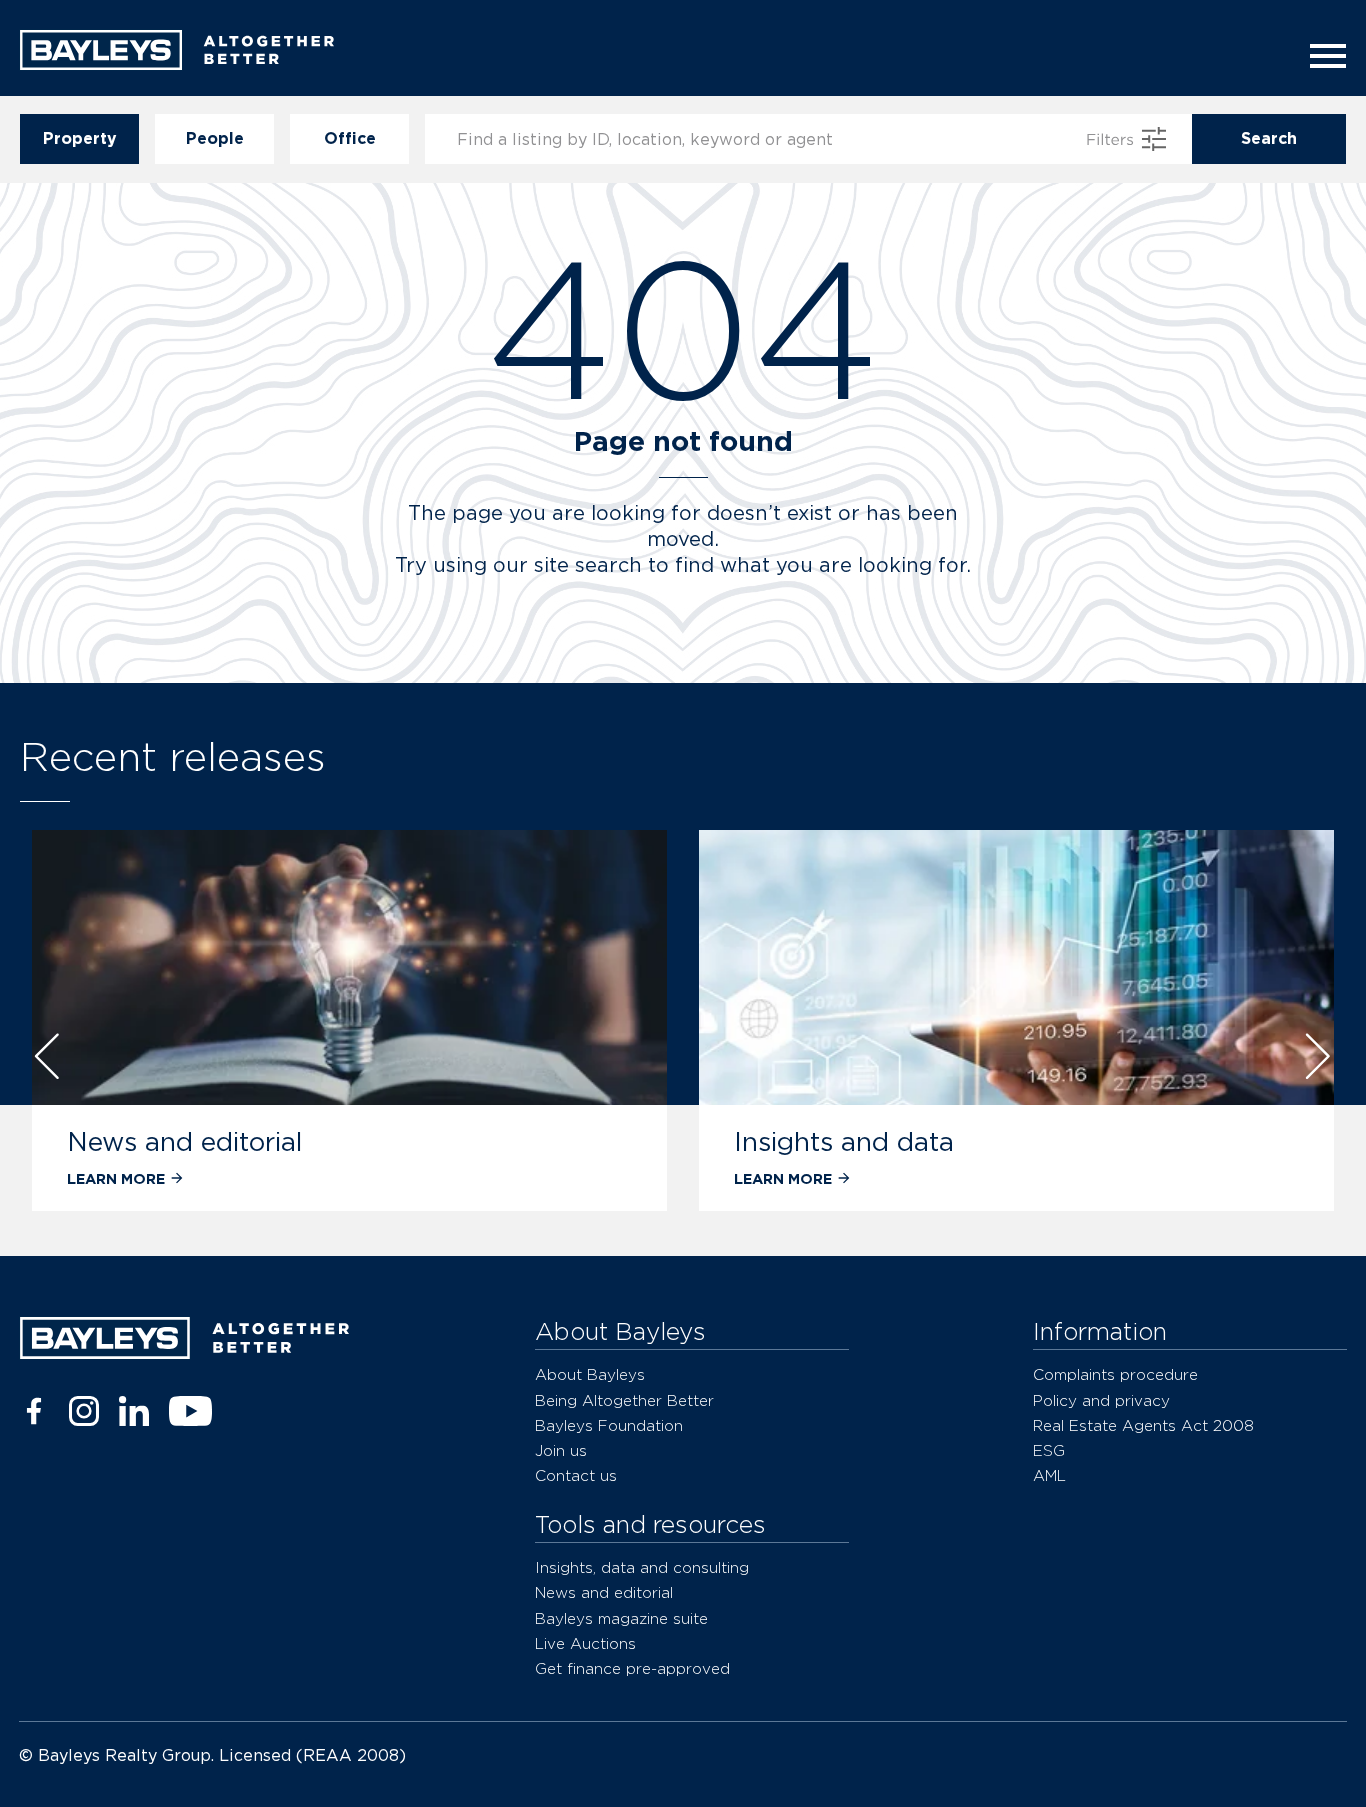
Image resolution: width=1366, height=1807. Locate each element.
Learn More (116, 1178)
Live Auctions (585, 1643)
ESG (1049, 1450)
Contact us (576, 1475)
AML (1049, 1475)
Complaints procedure (1115, 1374)
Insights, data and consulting (642, 1567)
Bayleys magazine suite (621, 1618)
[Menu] (1322, 56)
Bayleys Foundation (609, 1425)
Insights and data (844, 1141)
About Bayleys (590, 1374)
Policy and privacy (1101, 1400)
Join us (561, 1450)
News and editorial (184, 1141)
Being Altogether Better (624, 1400)
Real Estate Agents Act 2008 (1143, 1425)
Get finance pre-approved (632, 1668)
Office (350, 138)
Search (1269, 138)
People (215, 138)
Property (80, 138)
